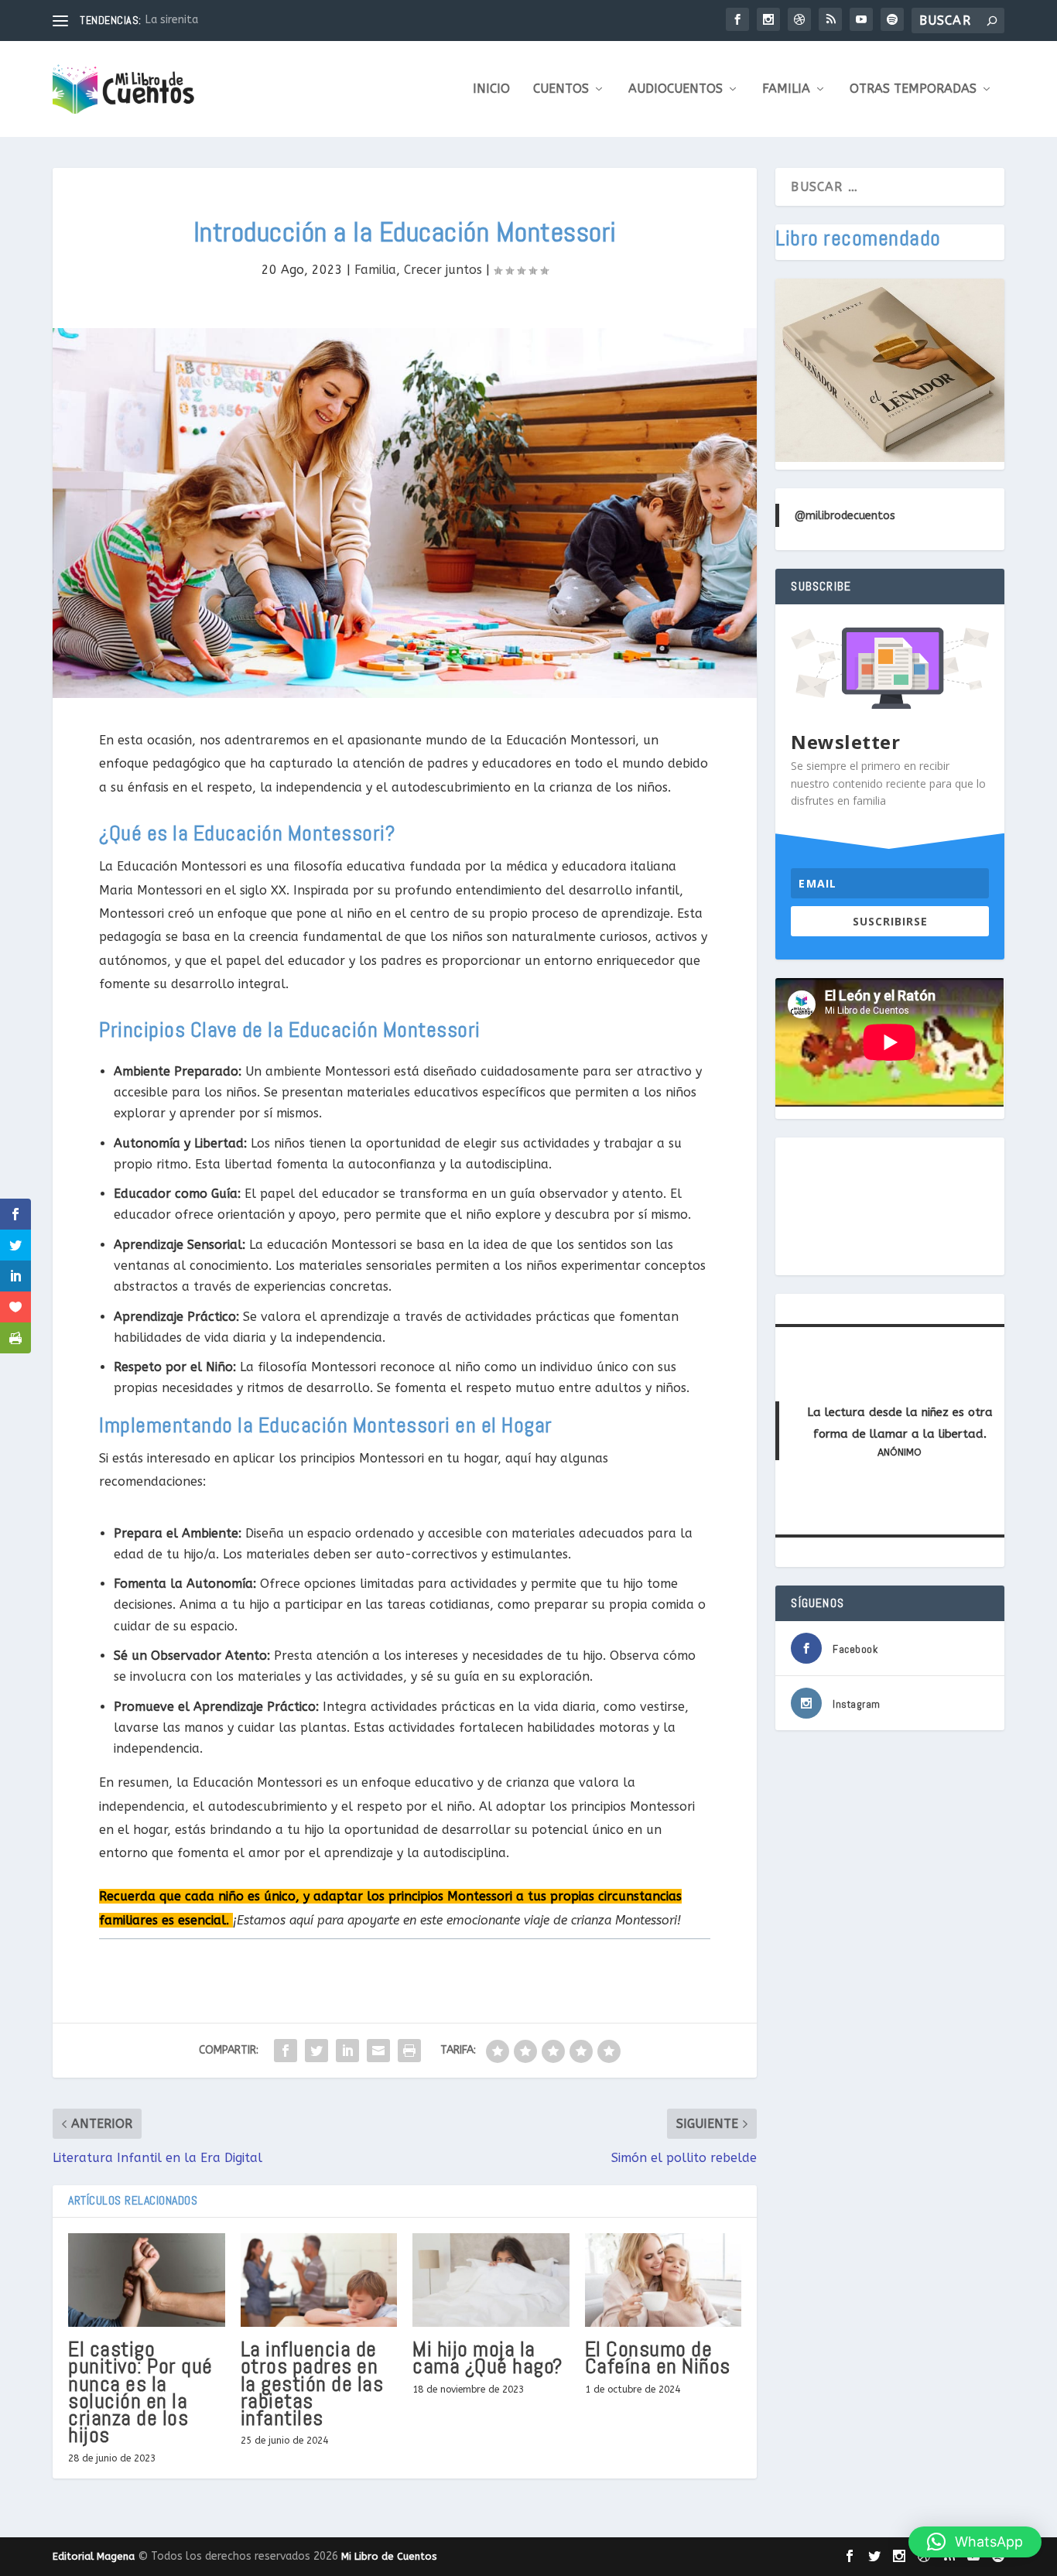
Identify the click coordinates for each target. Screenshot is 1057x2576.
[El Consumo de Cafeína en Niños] (664, 2280)
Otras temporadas (913, 89)
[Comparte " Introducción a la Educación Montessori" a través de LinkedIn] (347, 2051)
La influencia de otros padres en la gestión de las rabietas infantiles (312, 2383)
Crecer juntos (443, 270)
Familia (786, 89)
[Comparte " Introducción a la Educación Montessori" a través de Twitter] (316, 2051)
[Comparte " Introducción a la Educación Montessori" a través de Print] (409, 2051)
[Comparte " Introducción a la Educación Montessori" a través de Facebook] (286, 2051)
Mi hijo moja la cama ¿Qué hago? (487, 2357)
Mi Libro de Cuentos (389, 2556)
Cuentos (561, 89)
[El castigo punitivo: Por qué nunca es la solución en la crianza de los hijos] (147, 2280)
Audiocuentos (676, 89)
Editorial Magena (94, 2556)
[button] (975, 2542)
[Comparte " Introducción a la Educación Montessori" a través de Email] (378, 2051)
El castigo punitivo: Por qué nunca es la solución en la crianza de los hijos (140, 2392)
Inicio (491, 89)
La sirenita (172, 20)
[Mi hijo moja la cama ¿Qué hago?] (491, 2280)
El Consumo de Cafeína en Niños (658, 2357)
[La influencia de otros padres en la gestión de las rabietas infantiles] (319, 2280)
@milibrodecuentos (845, 516)
